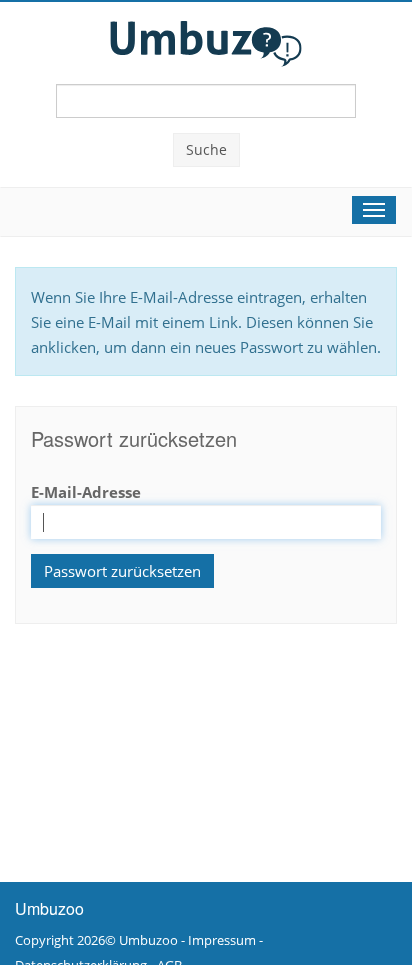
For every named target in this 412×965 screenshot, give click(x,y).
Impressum (222, 940)
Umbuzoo (148, 940)
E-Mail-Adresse (86, 492)
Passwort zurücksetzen (122, 571)
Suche (206, 149)
